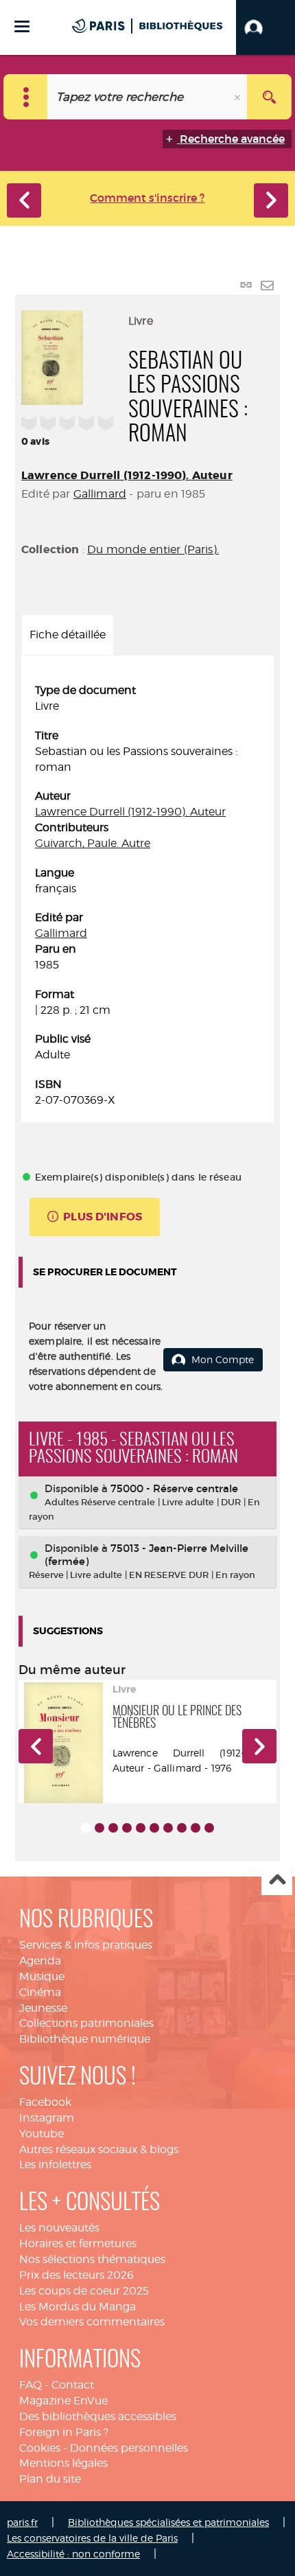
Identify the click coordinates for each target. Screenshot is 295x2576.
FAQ (31, 2385)
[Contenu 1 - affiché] (86, 1828)
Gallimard (100, 494)
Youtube (42, 2134)
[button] (265, 27)
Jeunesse (43, 2008)
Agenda (40, 1961)
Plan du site (50, 2479)
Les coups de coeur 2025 (84, 2291)
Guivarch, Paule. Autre (93, 843)
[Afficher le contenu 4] (127, 1828)
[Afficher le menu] (22, 26)
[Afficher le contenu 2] (99, 1828)
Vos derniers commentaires (92, 2322)
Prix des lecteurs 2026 (76, 2275)
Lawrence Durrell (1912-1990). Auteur (127, 475)
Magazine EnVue (63, 2401)
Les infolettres (55, 2165)
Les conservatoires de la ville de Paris (92, 2538)
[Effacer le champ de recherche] (239, 97)
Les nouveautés (59, 2228)
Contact (73, 2385)
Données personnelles (129, 2448)
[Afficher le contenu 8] (182, 1828)
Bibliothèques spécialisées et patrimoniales (168, 2522)
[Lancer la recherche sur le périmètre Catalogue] (269, 97)
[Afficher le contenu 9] (196, 1828)
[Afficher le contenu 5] (141, 1828)
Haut (277, 1880)
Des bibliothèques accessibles (98, 2416)
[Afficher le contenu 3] (113, 1828)
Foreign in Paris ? (64, 2432)
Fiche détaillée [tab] (68, 635)
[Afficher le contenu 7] (168, 1828)
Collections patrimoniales (86, 2023)
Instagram (47, 2118)
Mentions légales (63, 2463)
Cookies (40, 2448)
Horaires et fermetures (78, 2243)
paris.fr (22, 2522)
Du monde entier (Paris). (153, 549)
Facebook (45, 2102)
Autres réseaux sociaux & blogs (99, 2149)
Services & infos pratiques (86, 1945)
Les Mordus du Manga (78, 2307)
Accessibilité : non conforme (73, 2554)
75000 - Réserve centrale (174, 1488)
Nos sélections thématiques (92, 2259)
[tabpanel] (147, 896)
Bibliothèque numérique (85, 2039)
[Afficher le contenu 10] (209, 1828)
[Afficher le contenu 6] (154, 1828)
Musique (42, 1976)
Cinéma (40, 1992)
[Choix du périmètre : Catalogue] (26, 97)
